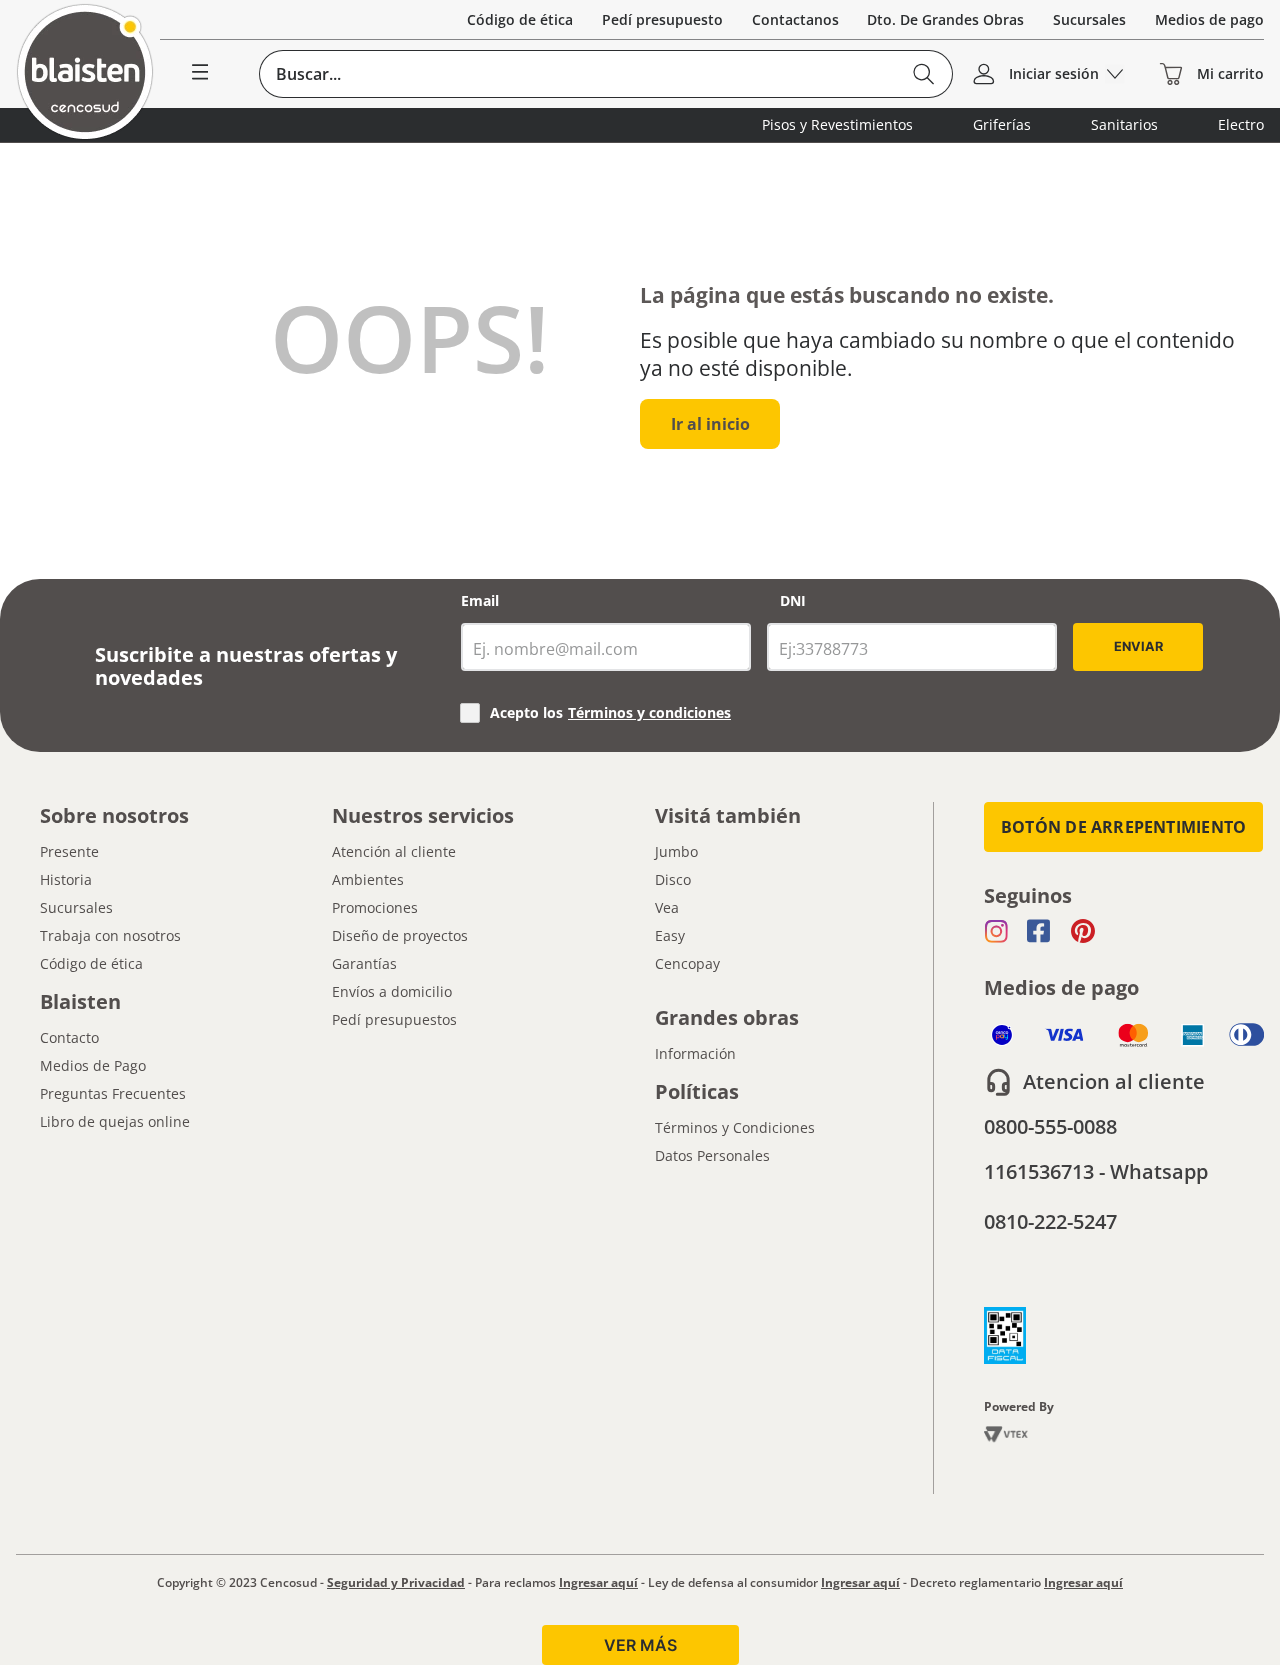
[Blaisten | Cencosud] (85, 73)
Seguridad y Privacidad (396, 1582)
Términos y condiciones (649, 712)
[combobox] (606, 74)
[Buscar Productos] (924, 74)
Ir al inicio (710, 424)
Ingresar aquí (598, 1582)
